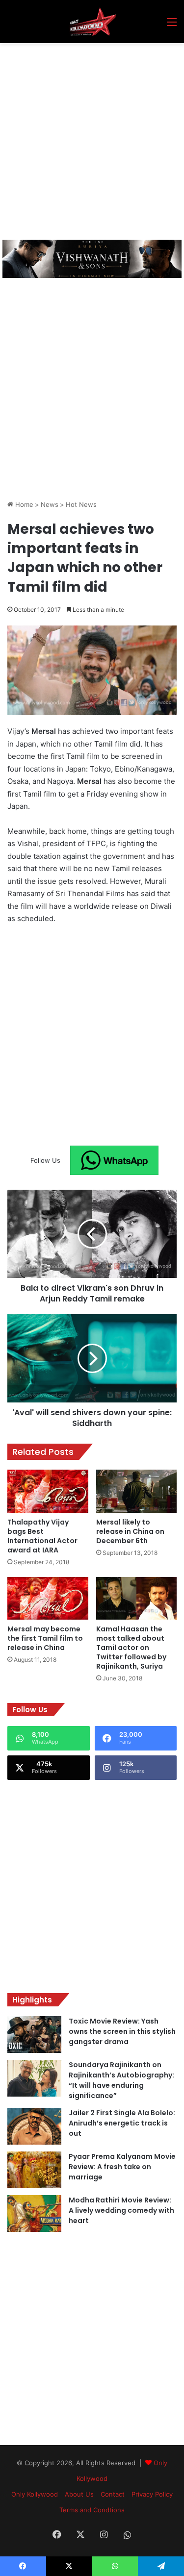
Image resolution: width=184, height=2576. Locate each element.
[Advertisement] (92, 140)
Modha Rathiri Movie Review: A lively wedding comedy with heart (121, 2210)
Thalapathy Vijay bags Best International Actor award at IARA (42, 1536)
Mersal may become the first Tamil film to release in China (45, 1638)
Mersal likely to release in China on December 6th (130, 1531)
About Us (79, 2494)
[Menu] (172, 25)
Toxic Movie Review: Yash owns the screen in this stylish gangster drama (122, 2031)
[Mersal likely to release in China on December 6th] (137, 1491)
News (50, 504)
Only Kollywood (35, 2494)
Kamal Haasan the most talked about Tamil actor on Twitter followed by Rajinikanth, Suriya (131, 1648)
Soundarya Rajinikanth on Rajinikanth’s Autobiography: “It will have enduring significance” (121, 2080)
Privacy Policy (152, 2494)
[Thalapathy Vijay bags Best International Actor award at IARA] (48, 1491)
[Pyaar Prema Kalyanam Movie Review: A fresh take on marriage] (34, 2170)
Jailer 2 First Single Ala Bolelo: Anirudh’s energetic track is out (122, 2123)
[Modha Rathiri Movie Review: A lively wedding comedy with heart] (34, 2213)
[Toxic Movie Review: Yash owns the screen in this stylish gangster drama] (34, 2035)
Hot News (81, 504)
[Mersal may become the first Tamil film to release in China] (48, 1599)
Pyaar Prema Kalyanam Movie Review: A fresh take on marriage (122, 2167)
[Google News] (114, 1160)
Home (23, 504)
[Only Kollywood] (92, 22)
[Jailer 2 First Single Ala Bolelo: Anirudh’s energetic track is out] (34, 2126)
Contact (113, 2494)
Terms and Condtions (92, 2510)
